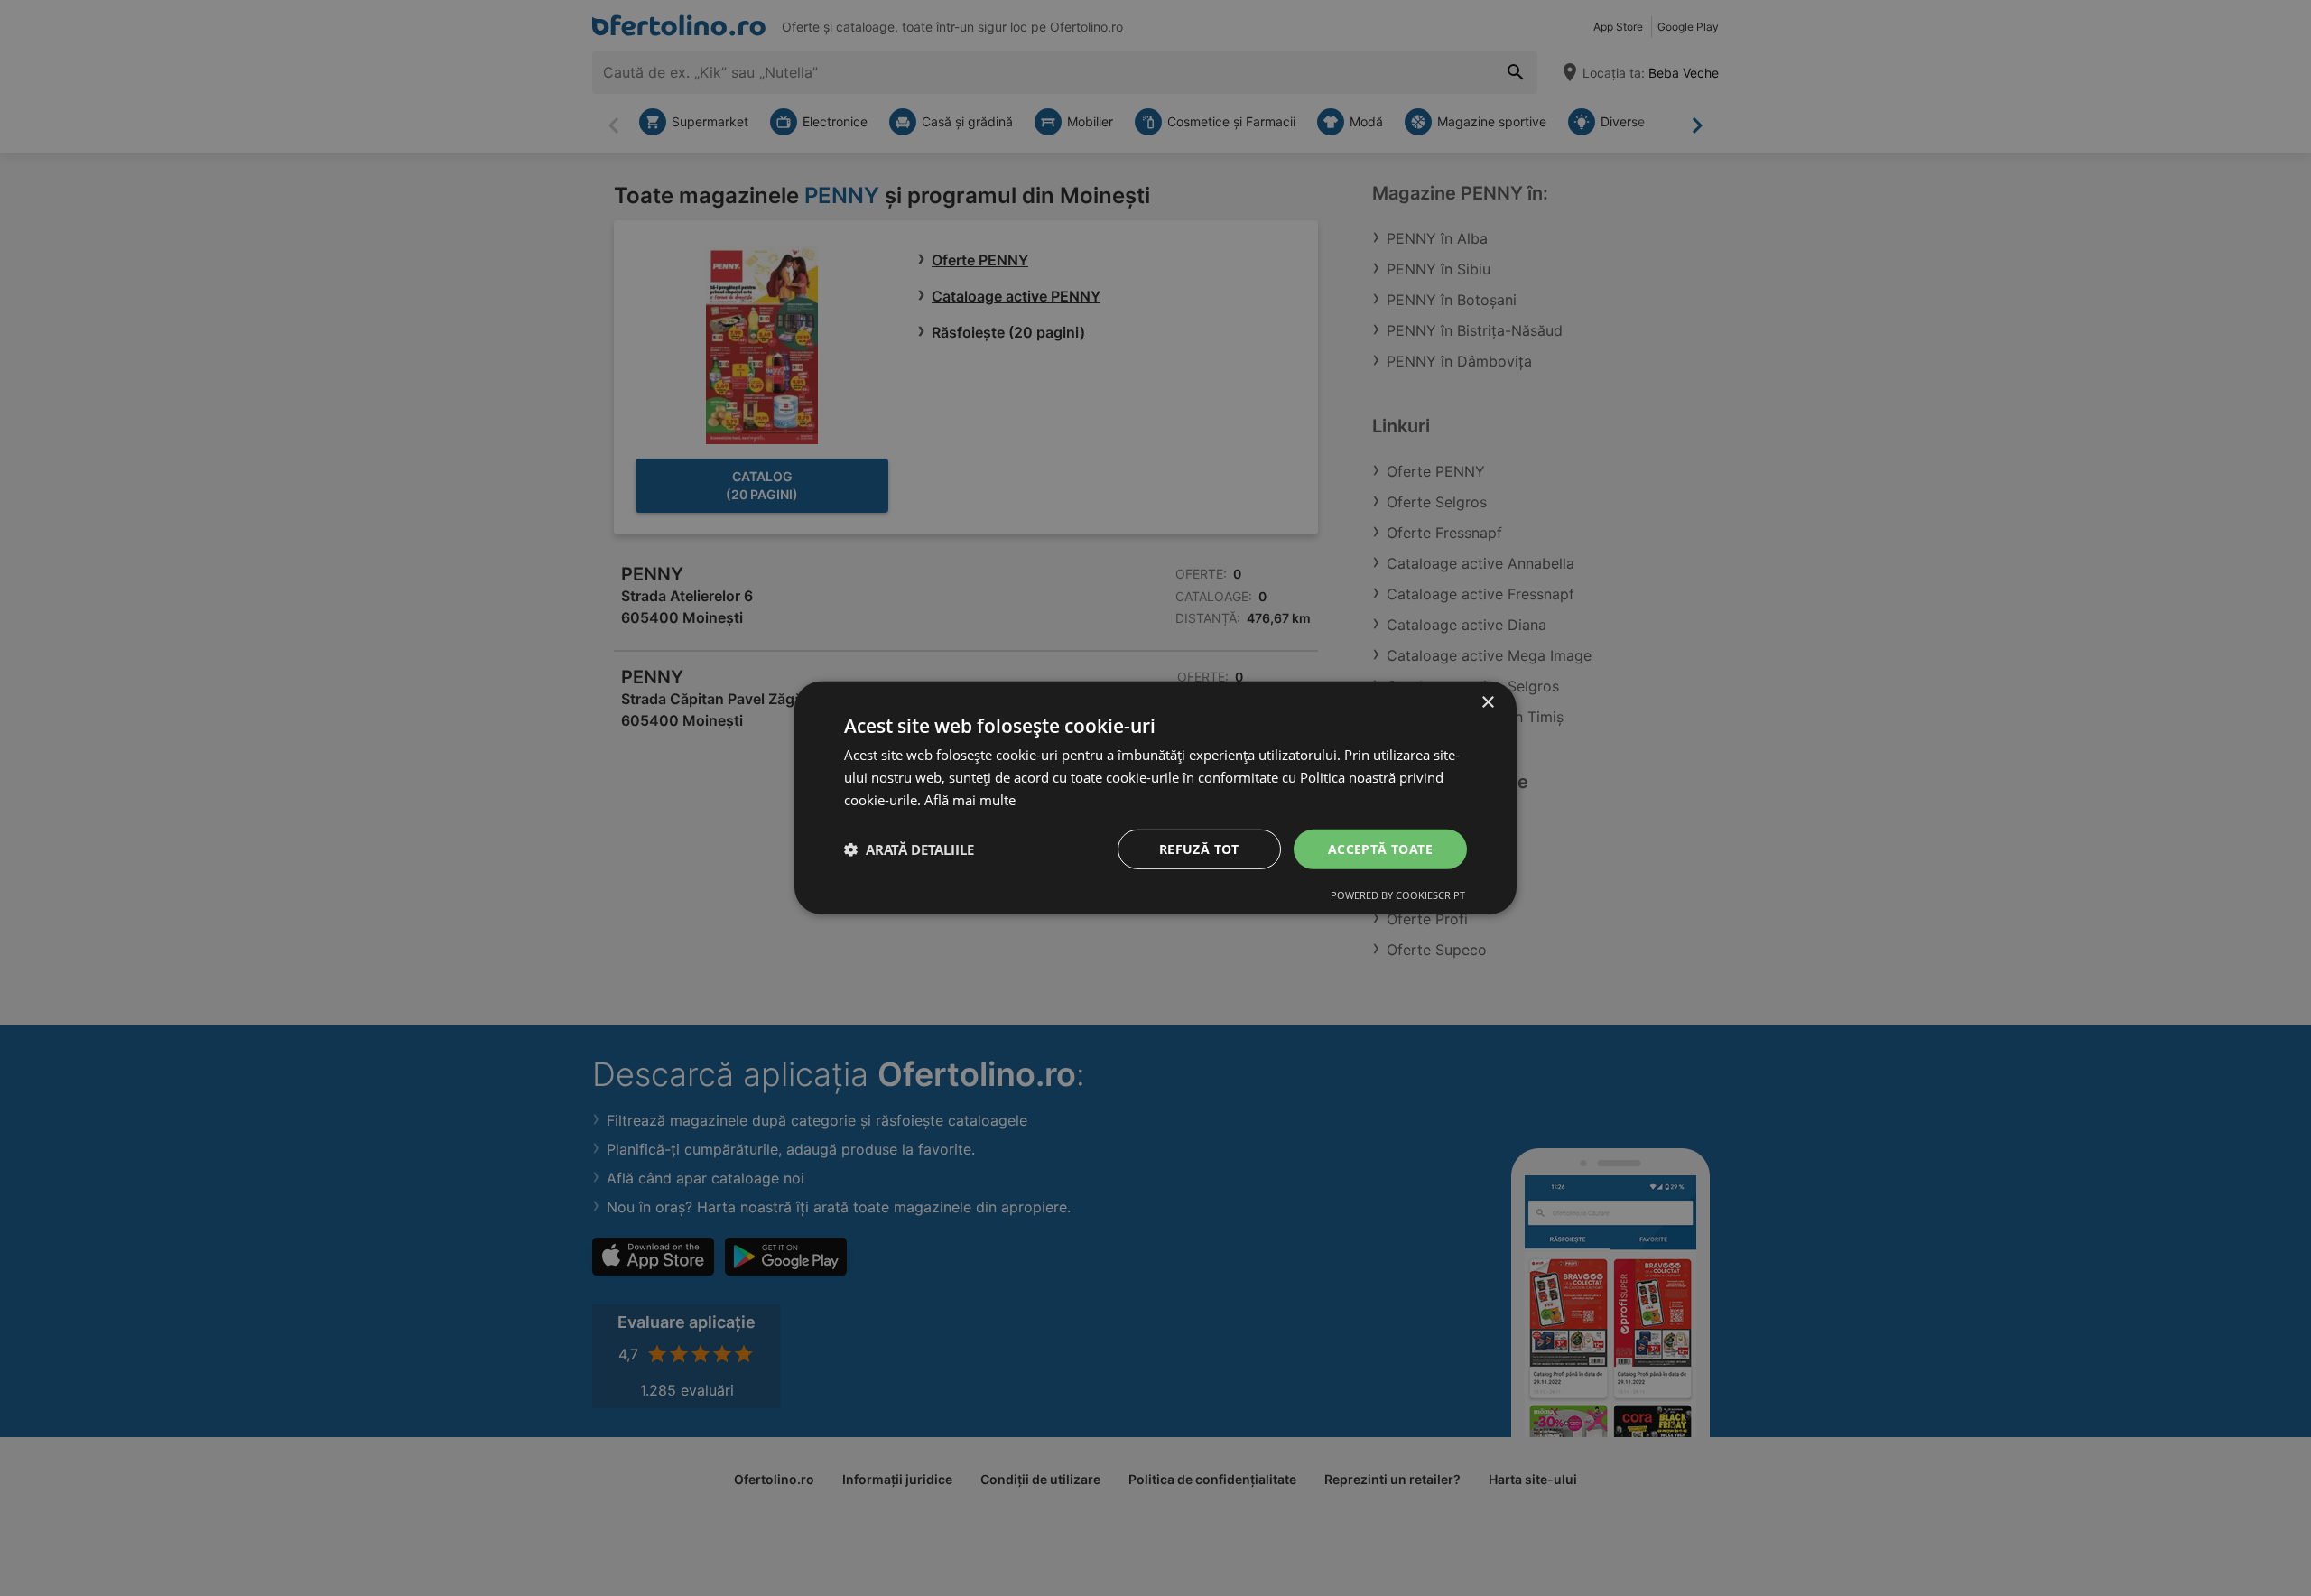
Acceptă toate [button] (1380, 848)
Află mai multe (970, 800)
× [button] (1487, 703)
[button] (909, 849)
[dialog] (1155, 798)
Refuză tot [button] (1199, 848)
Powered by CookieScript (1398, 895)
